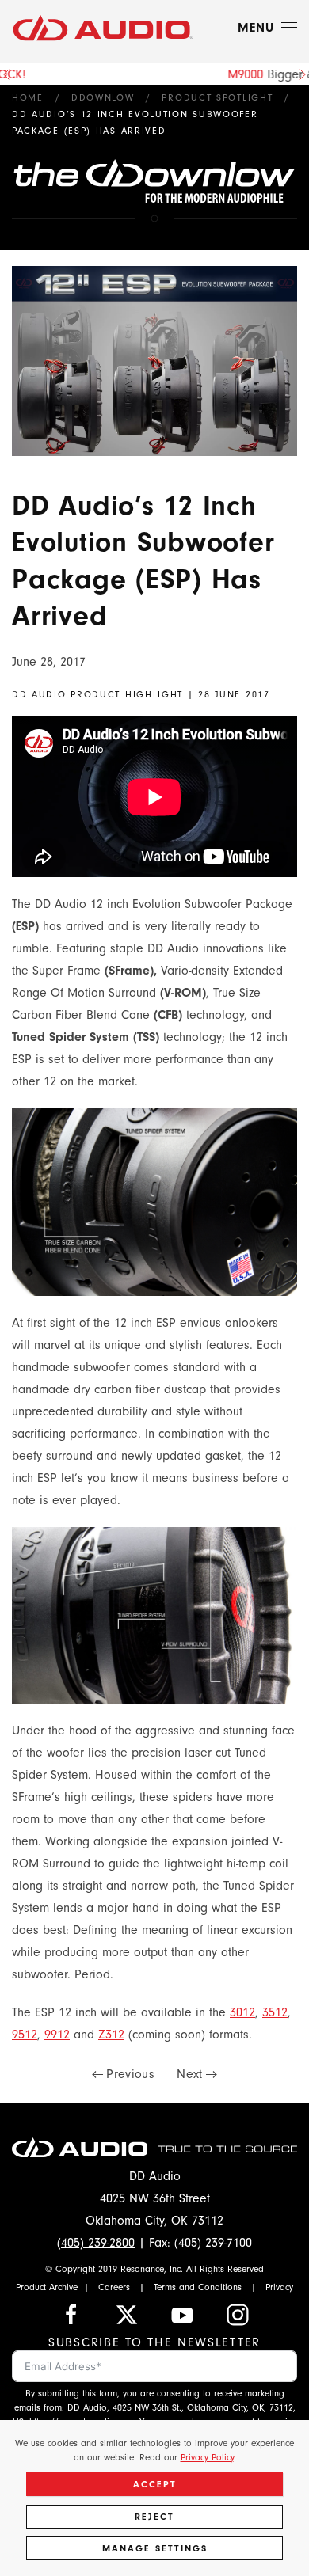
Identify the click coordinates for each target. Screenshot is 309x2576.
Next (189, 2074)
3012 (242, 2012)
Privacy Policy (207, 2457)
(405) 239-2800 (96, 2243)
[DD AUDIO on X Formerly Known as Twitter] (127, 2313)
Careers (114, 2287)
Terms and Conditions (198, 2287)
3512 (275, 2012)
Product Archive (47, 2287)
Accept (155, 2484)
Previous (130, 2074)
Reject (154, 2517)
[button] (267, 28)
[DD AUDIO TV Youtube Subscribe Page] (182, 2313)
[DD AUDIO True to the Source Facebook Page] (71, 2313)
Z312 (111, 2035)
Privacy (279, 2287)
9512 (25, 2035)
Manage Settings (155, 2548)
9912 (57, 2035)
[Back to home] (103, 28)
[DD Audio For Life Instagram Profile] (238, 2313)
